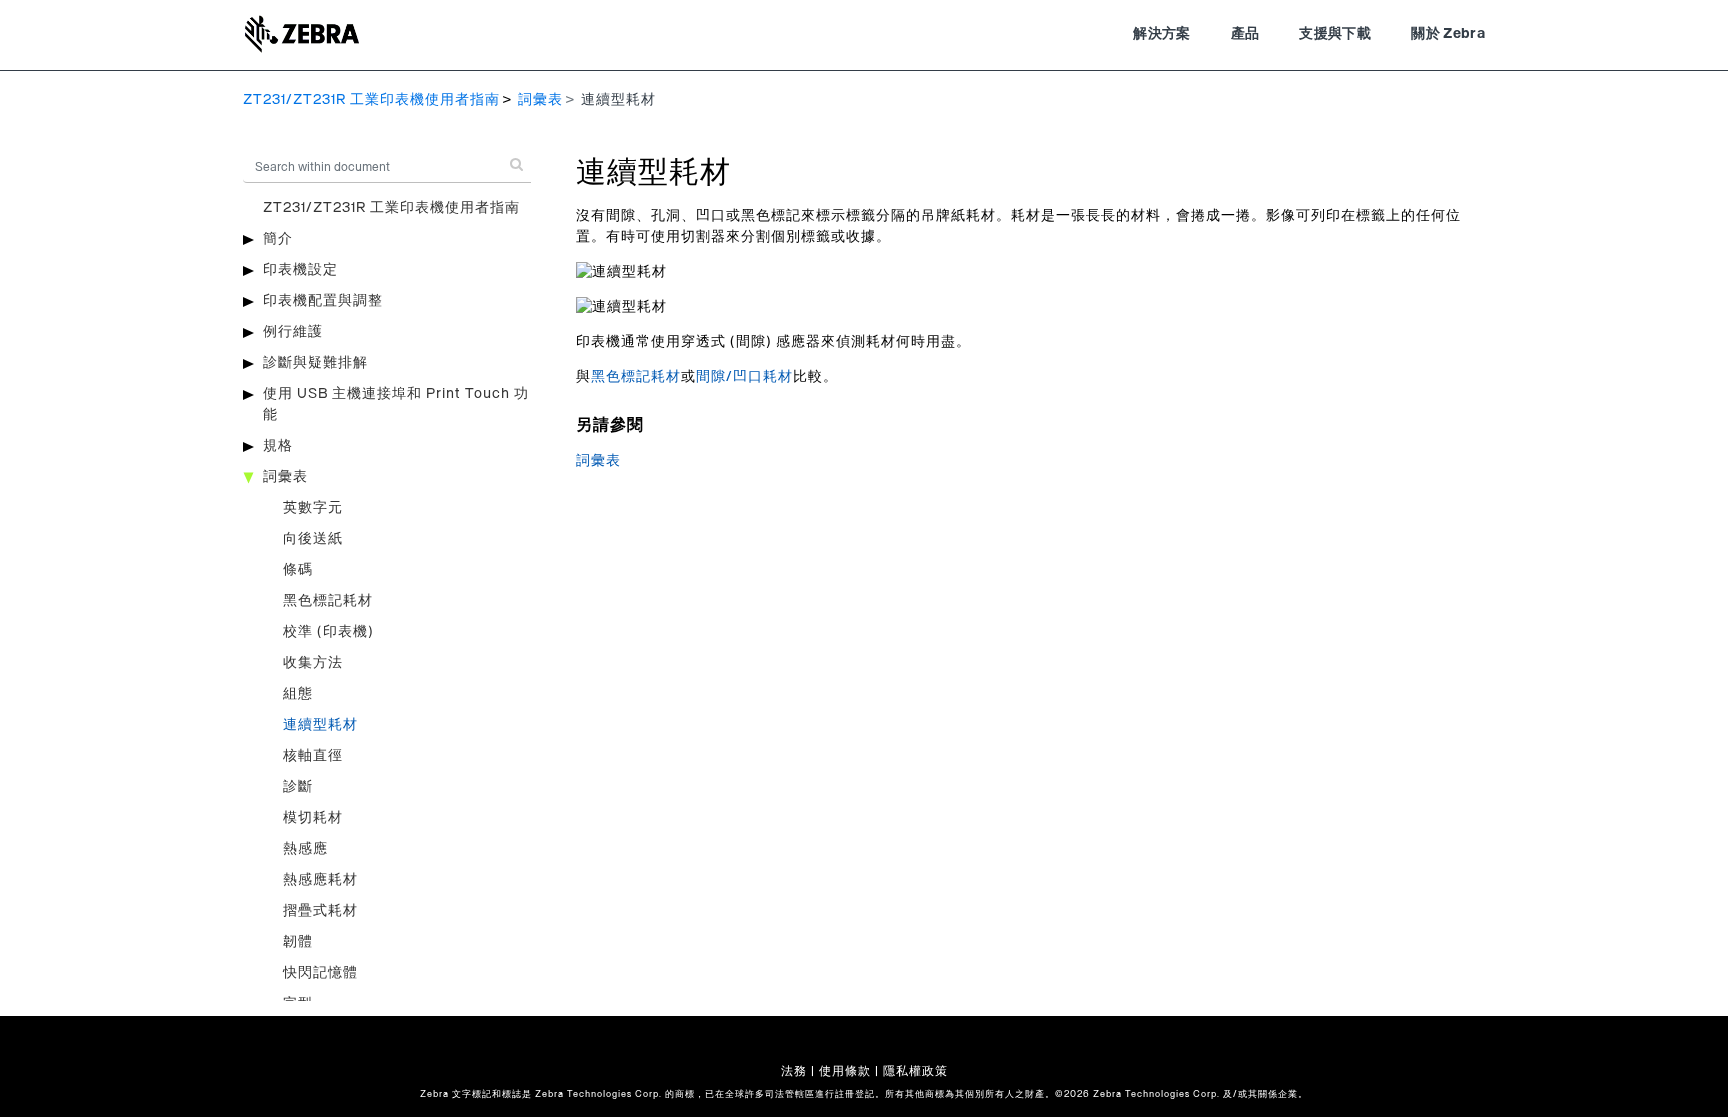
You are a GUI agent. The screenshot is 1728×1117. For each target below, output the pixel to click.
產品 (1245, 34)
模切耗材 (313, 818)
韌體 (298, 942)
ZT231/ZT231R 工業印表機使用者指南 (371, 100)
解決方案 (1161, 34)
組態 (298, 694)
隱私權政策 (915, 1071)
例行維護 (293, 332)
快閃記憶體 (320, 973)
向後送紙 (313, 539)
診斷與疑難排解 (315, 363)
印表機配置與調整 (323, 301)
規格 (278, 446)
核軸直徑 (313, 756)
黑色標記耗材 (328, 601)
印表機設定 (300, 270)
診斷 (298, 787)
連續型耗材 (320, 725)
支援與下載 (1335, 34)
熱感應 (305, 849)
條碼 (298, 570)
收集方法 (313, 663)
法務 (794, 1071)
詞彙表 (540, 100)
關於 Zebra (1448, 34)
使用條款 (845, 1071)
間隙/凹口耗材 (744, 377)
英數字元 (313, 508)
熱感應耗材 (320, 880)
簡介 (278, 239)
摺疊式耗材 (320, 911)
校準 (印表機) (328, 632)
